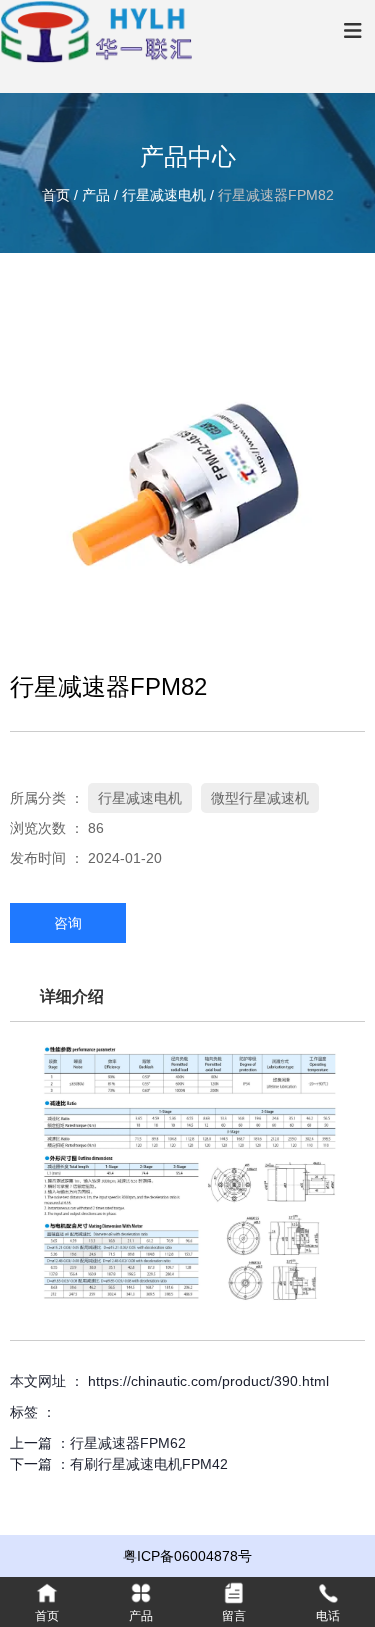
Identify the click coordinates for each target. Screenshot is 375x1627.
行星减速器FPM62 (128, 1443)
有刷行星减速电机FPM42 (149, 1464)
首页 (58, 195)
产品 (96, 195)
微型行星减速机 (260, 798)
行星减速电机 (164, 195)
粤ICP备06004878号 (187, 1556)
